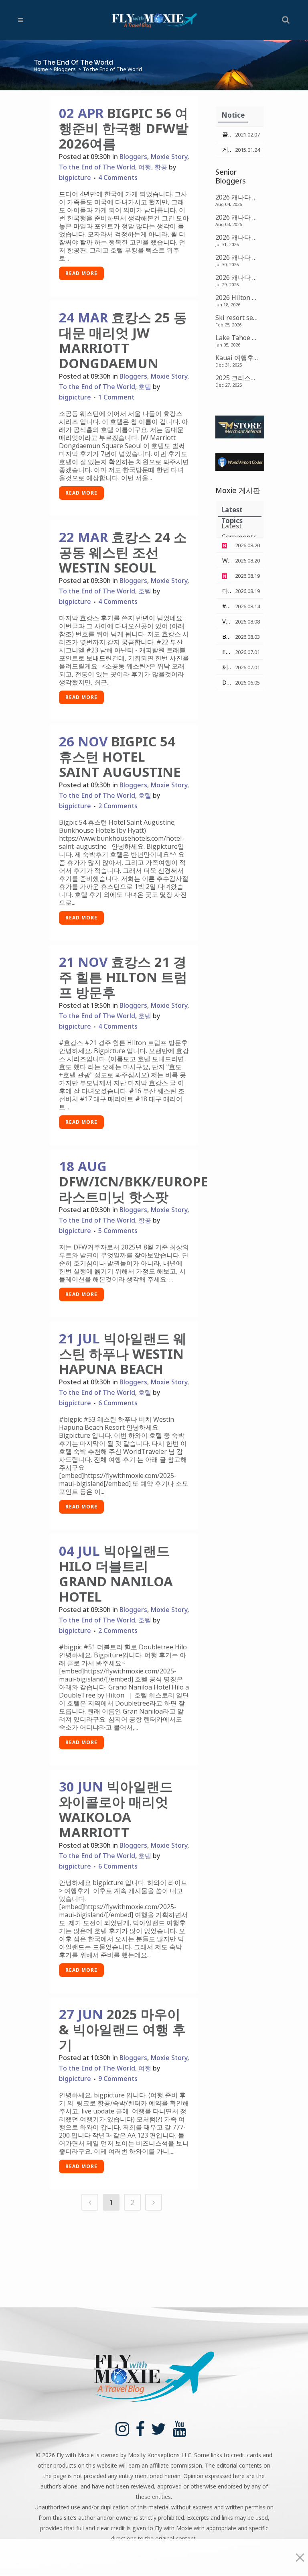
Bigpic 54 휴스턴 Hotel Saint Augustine (120, 757)
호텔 (145, 387)
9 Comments (118, 2079)
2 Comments (118, 806)
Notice (233, 115)
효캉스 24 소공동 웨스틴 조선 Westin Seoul (123, 552)
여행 (145, 167)
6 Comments (118, 1403)
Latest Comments (239, 527)
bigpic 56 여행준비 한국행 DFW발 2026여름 (124, 128)
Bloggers (65, 69)
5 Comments (118, 1231)
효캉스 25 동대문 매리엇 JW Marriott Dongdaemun (123, 340)
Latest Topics (232, 511)
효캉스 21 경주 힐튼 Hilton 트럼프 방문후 (123, 977)
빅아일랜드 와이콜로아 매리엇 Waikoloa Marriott (116, 1809)
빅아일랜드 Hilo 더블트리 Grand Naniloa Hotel (116, 1574)
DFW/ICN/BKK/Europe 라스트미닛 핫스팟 (133, 1189)
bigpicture (75, 177)
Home (41, 69)
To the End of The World (97, 167)
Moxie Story (169, 157)
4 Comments (118, 177)
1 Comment (116, 397)
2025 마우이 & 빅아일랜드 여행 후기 (122, 2029)
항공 (161, 167)
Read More (81, 273)
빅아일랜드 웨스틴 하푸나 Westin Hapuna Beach (123, 1354)
